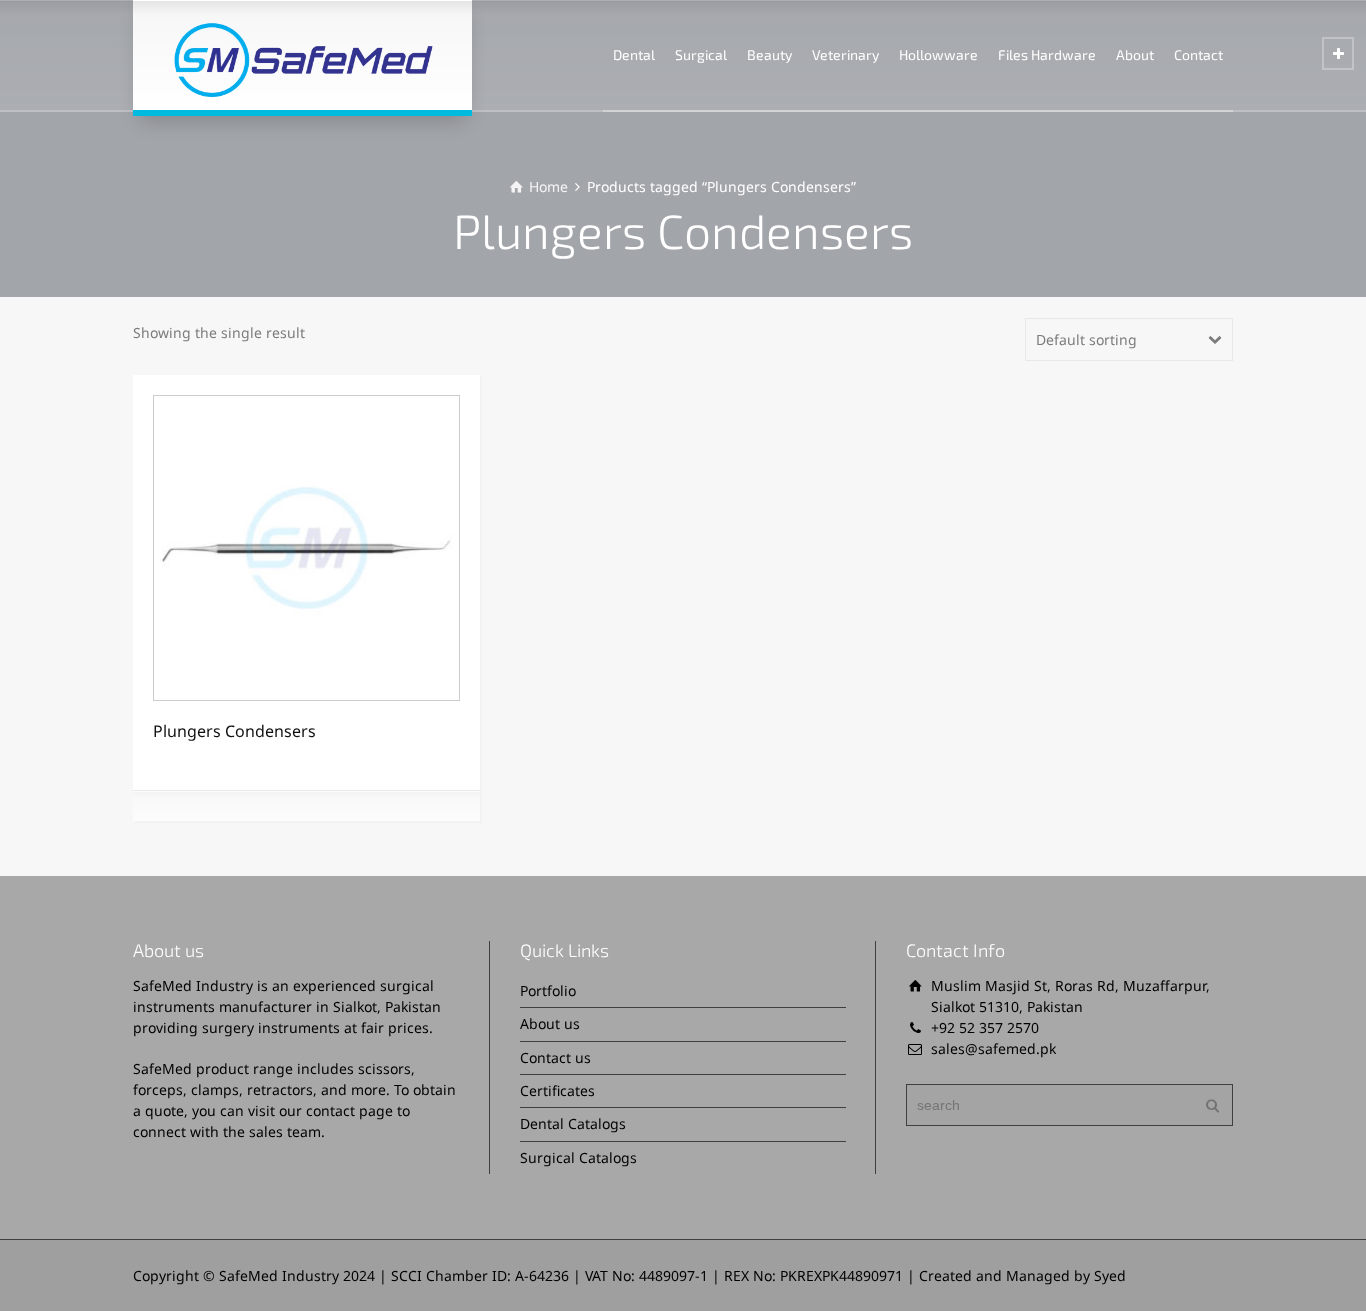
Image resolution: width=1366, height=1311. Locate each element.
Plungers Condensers (234, 731)
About (1135, 54)
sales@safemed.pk (993, 1048)
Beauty (769, 54)
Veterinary (845, 54)
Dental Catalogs (573, 1123)
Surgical (701, 54)
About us (550, 1023)
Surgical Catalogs (578, 1157)
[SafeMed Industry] (302, 55)
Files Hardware (1047, 54)
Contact (1198, 54)
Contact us (555, 1057)
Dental (634, 54)
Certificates (557, 1090)
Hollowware (938, 54)
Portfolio (548, 990)
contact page (349, 1110)
